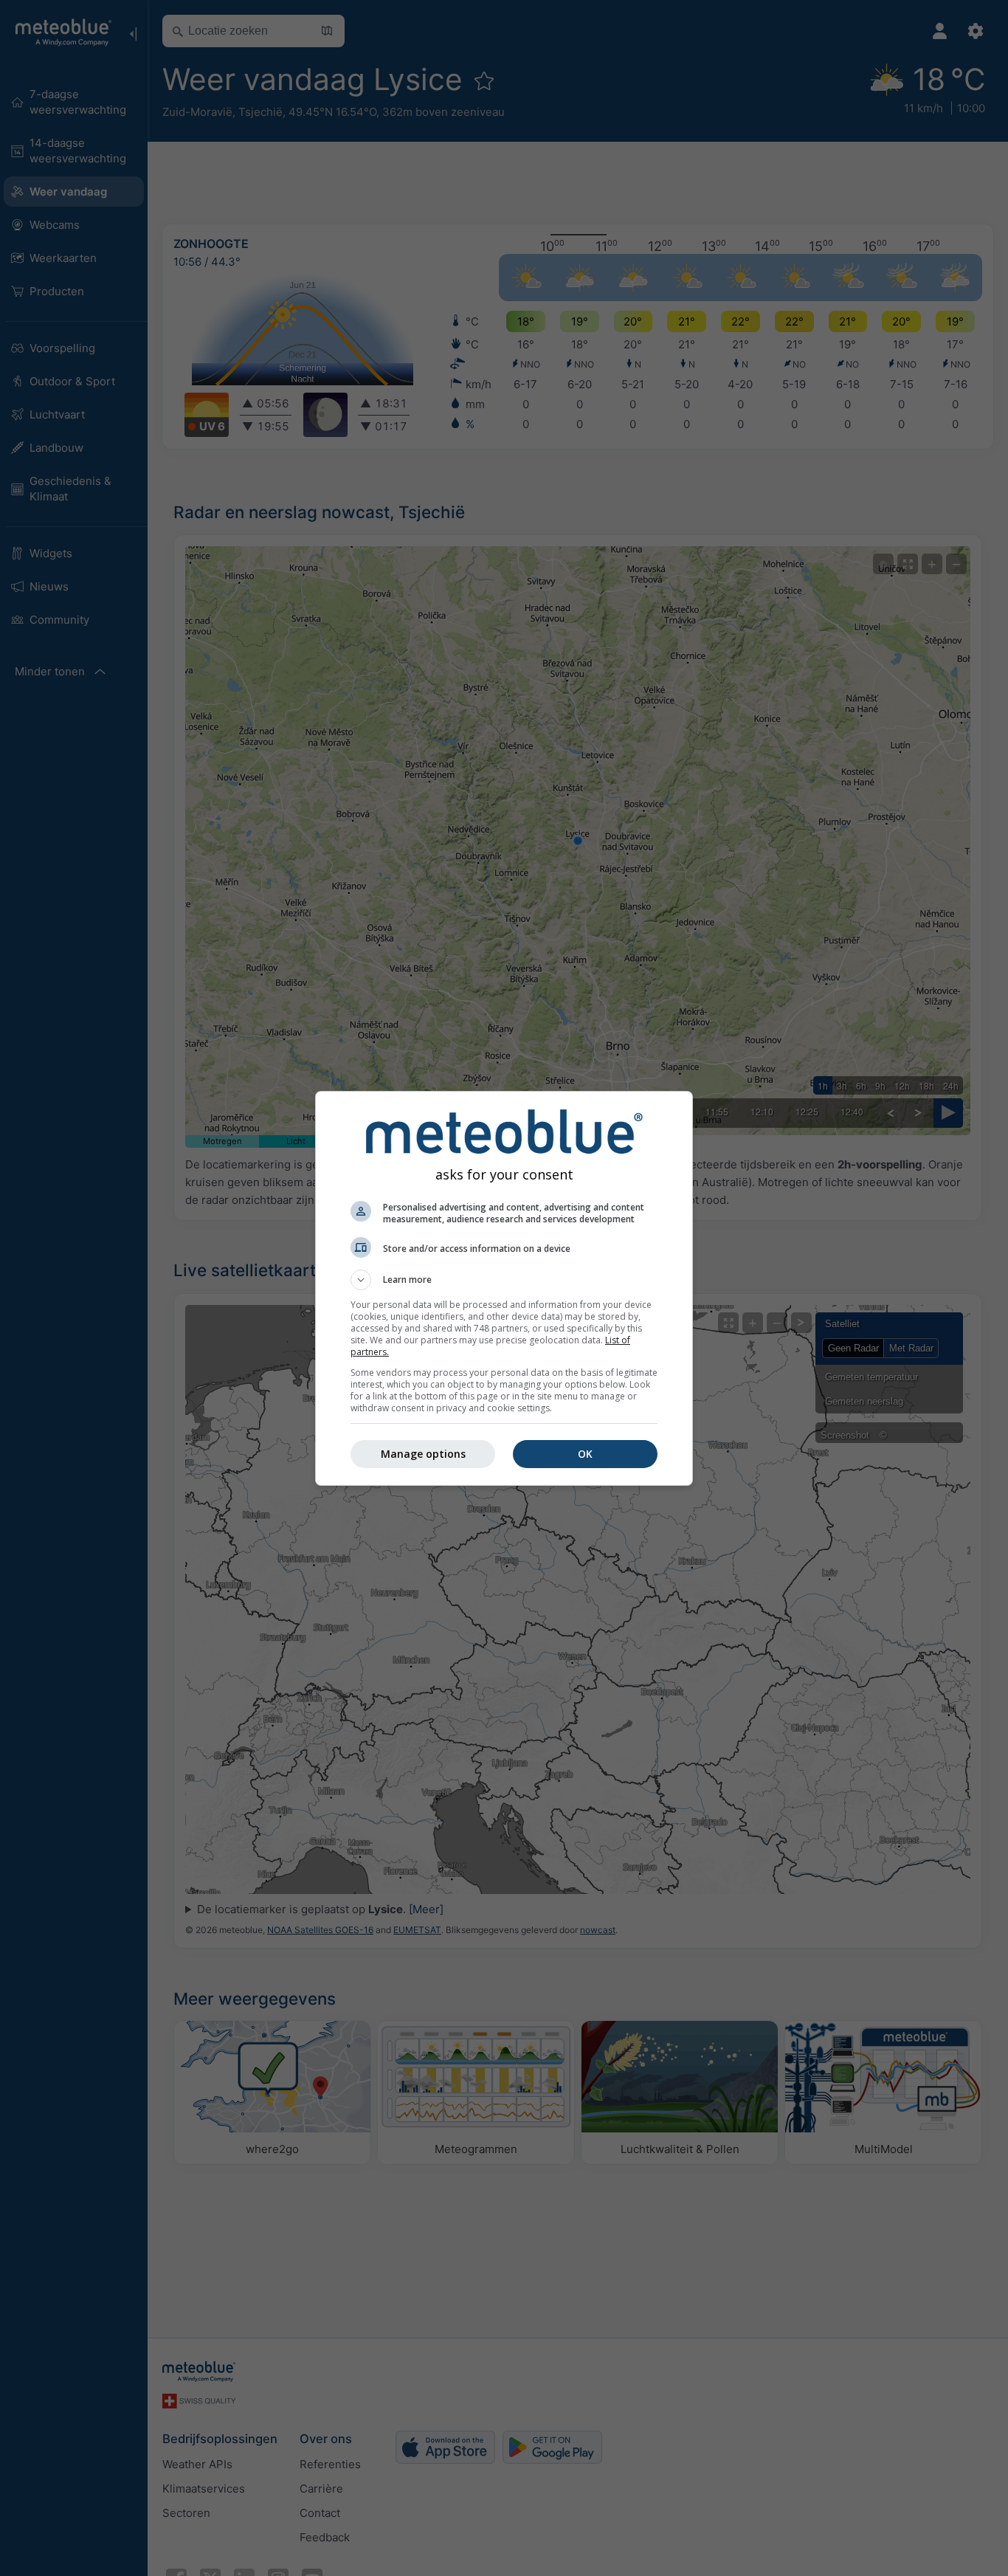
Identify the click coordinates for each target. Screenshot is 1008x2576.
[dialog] (504, 1288)
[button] (504, 1280)
